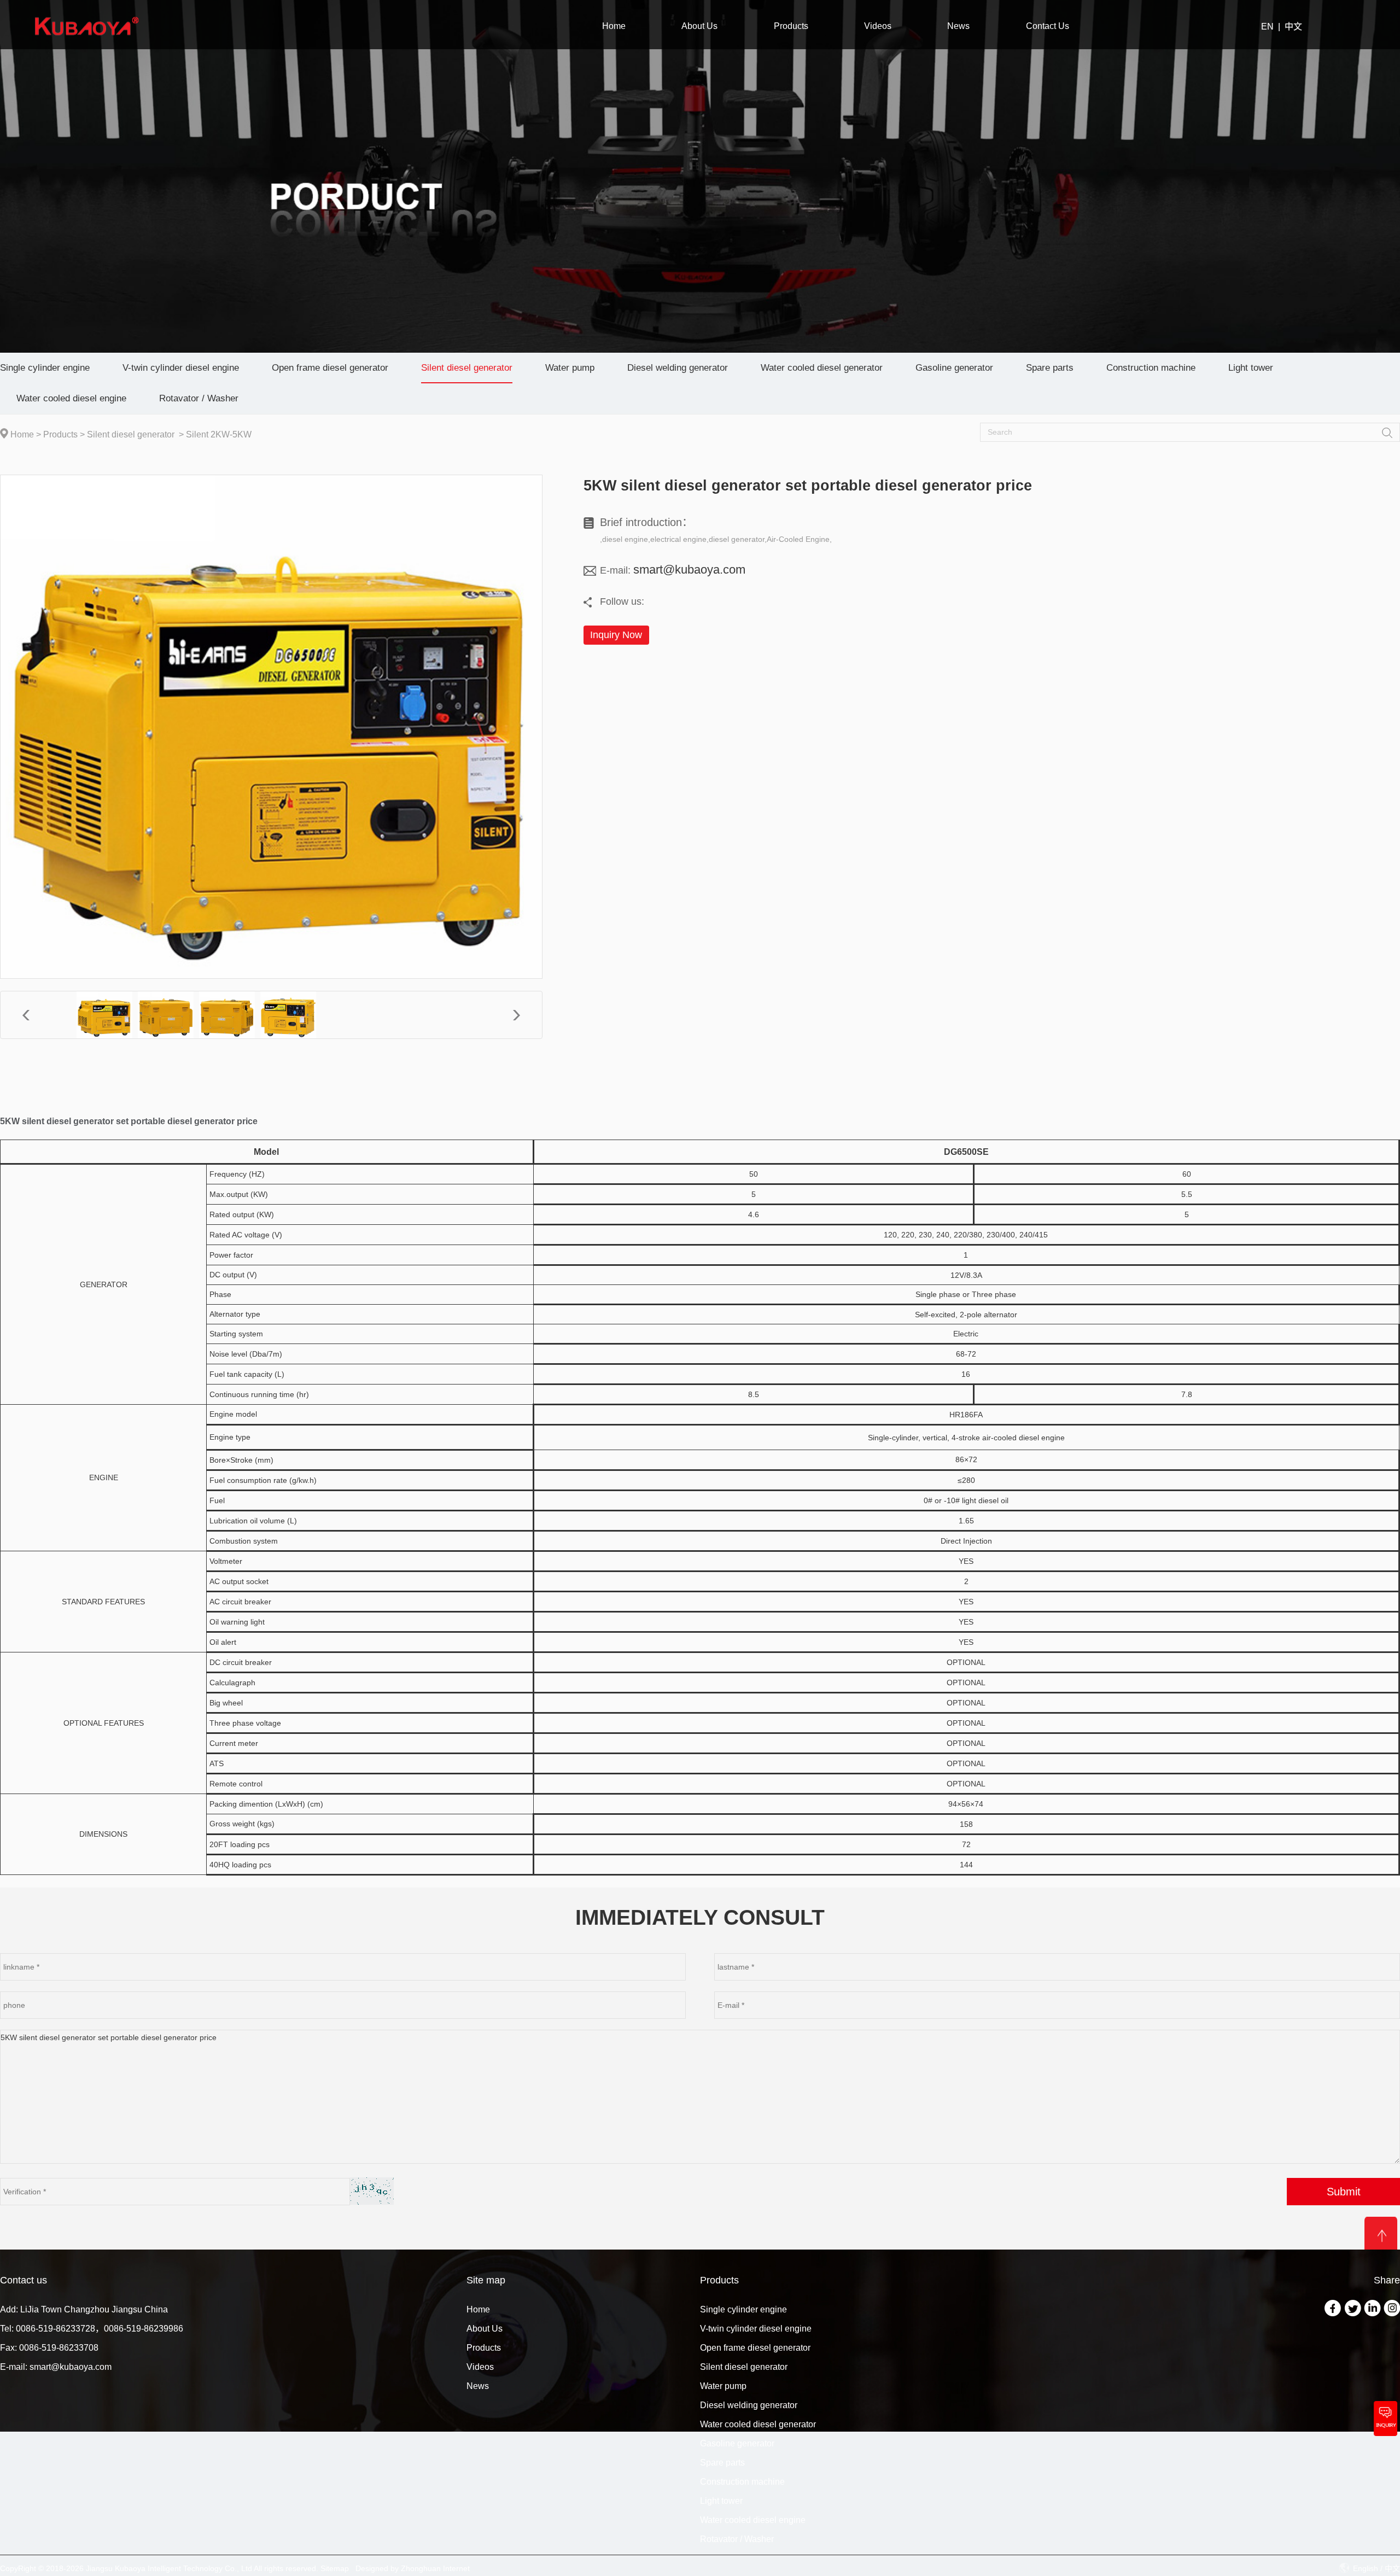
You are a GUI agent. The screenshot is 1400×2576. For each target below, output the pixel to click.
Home (22, 434)
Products (60, 434)
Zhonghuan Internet (435, 2568)
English (1366, 2568)
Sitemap (335, 2568)
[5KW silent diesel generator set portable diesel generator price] (104, 1015)
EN (1267, 27)
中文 (1293, 27)
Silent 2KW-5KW (219, 434)
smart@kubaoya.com (689, 569)
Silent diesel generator (131, 434)
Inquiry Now (616, 635)
